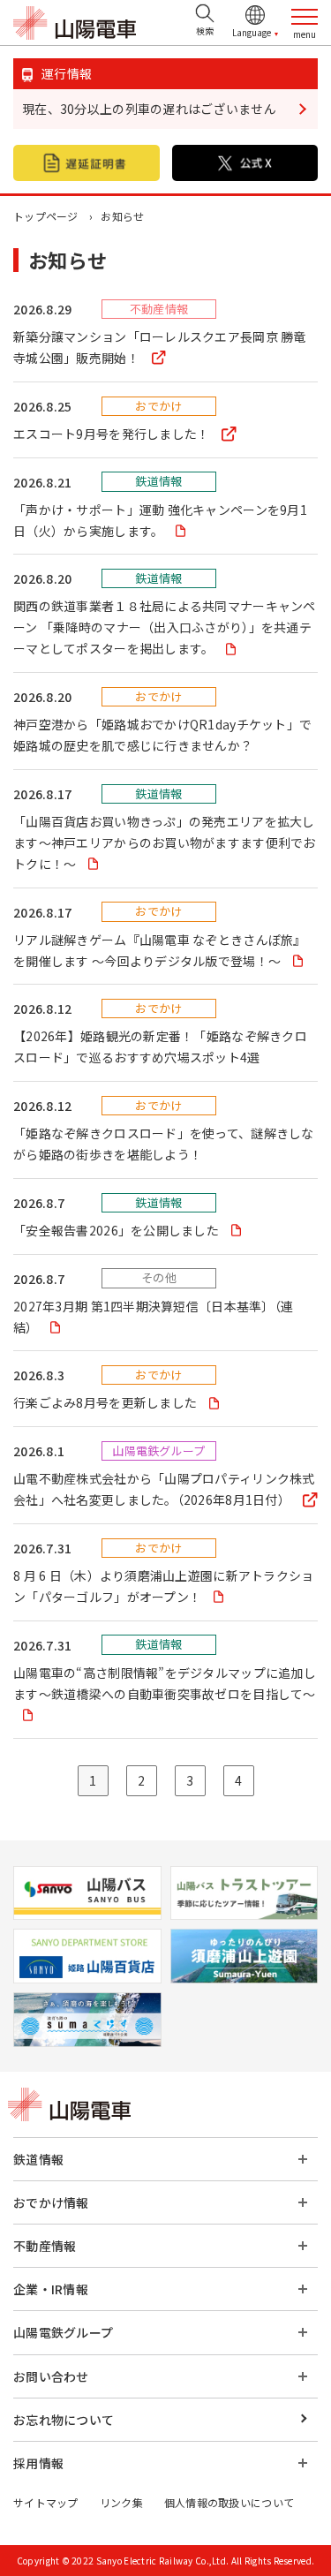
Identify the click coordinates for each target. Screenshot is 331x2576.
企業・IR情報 (51, 2289)
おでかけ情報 (51, 2202)
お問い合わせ (51, 2376)
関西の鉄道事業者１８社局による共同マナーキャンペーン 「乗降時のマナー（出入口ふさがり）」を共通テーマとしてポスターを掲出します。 (165, 627)
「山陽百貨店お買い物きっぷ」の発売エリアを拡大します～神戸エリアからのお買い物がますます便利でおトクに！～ (165, 842)
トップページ (46, 216)
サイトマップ (46, 2502)
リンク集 (121, 2502)
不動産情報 (45, 2246)
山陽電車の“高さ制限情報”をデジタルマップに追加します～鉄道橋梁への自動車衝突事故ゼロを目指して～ (165, 1683)
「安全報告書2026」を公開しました (117, 1230)
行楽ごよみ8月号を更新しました (106, 1402)
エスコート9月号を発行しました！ (113, 434)
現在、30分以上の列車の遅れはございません (149, 109)
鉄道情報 (38, 2159)
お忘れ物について (64, 2420)
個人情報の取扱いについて (229, 2502)
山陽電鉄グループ (63, 2332)
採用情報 (38, 2463)
